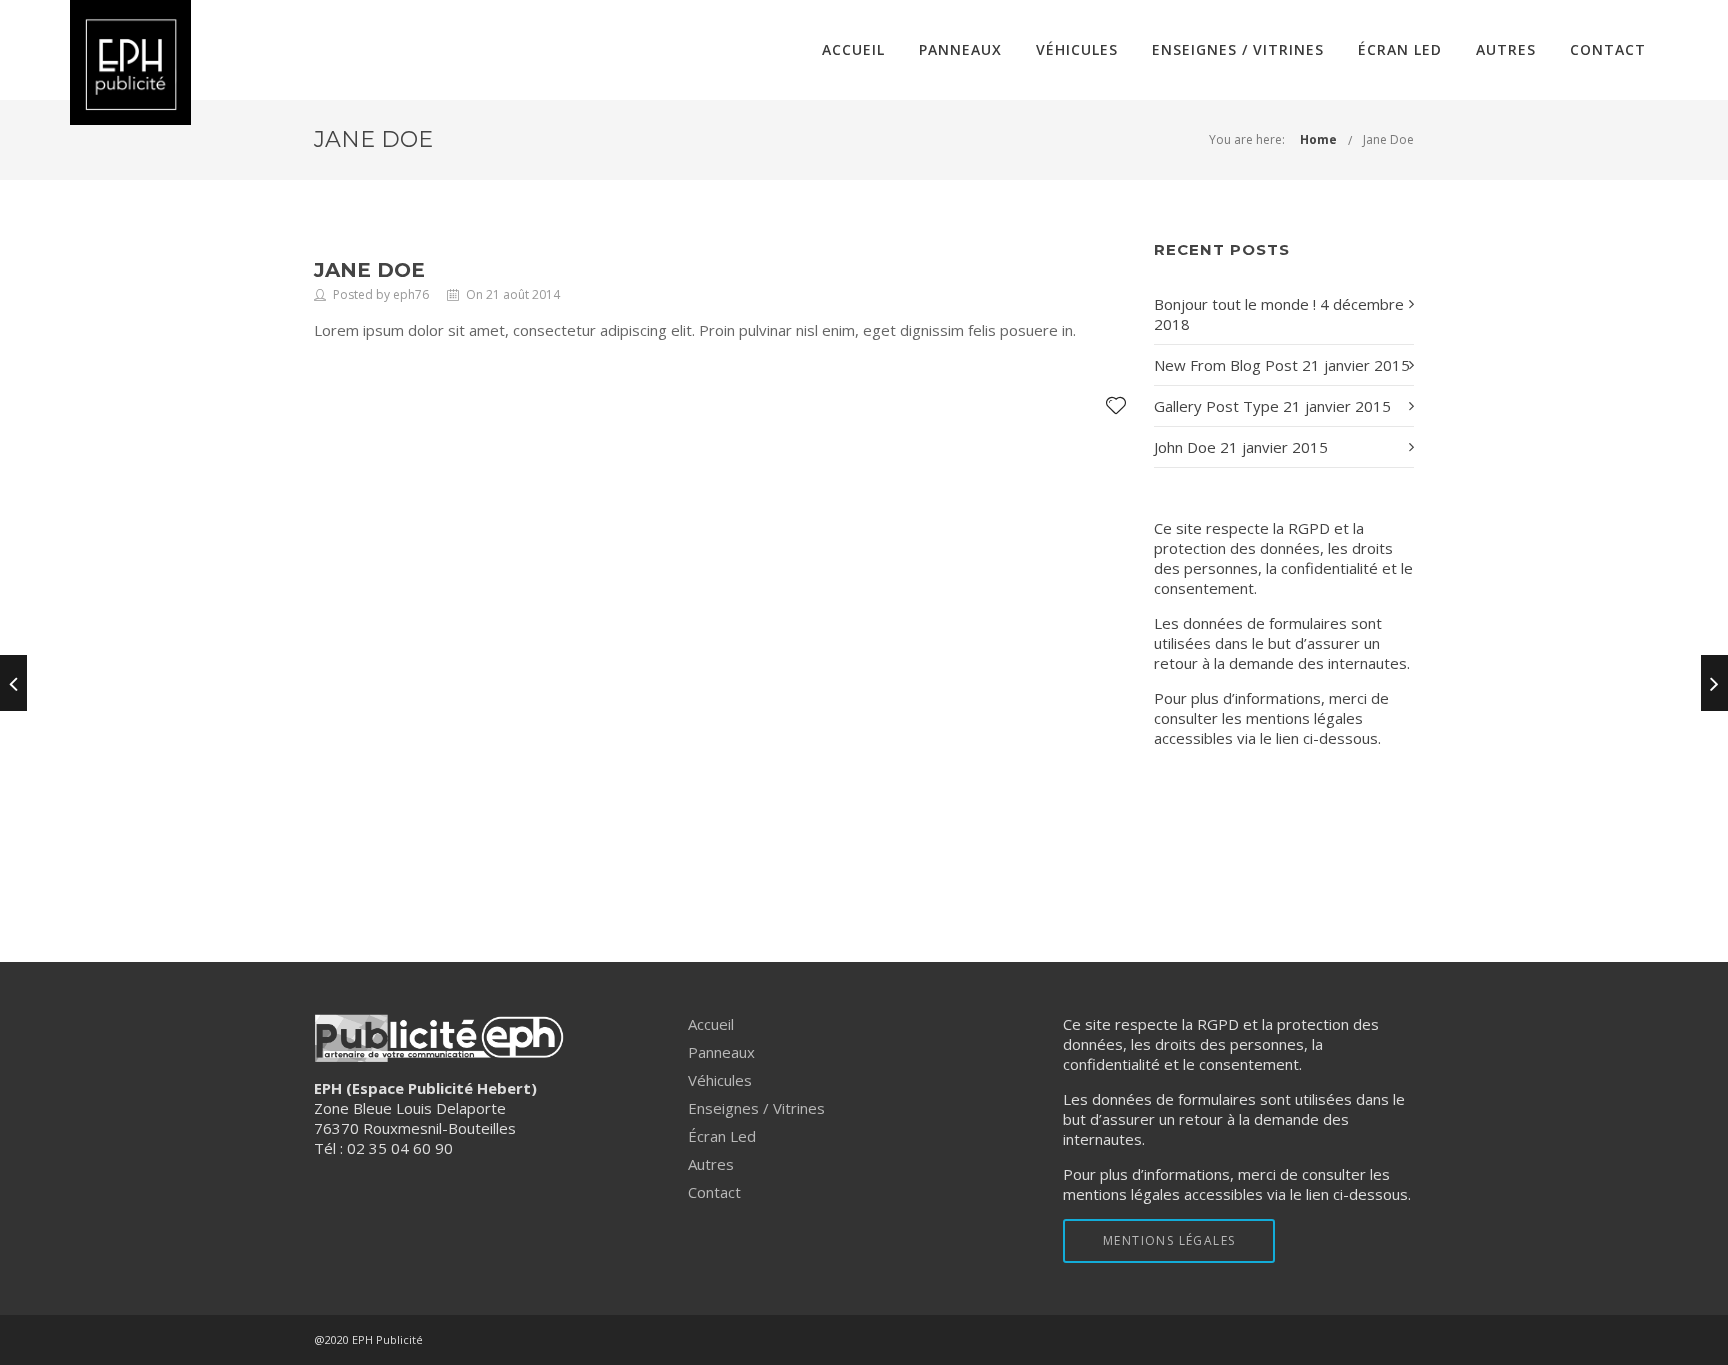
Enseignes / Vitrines (1238, 49)
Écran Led (1400, 49)
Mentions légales (1277, 819)
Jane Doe (1388, 139)
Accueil (853, 49)
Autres (1506, 49)
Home (1318, 139)
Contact (1608, 49)
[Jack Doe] (1714, 683)
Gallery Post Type (1216, 406)
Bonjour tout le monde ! (1235, 304)
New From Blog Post (1226, 365)
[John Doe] (13, 683)
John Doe (1185, 447)
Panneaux (960, 49)
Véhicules (1077, 49)
